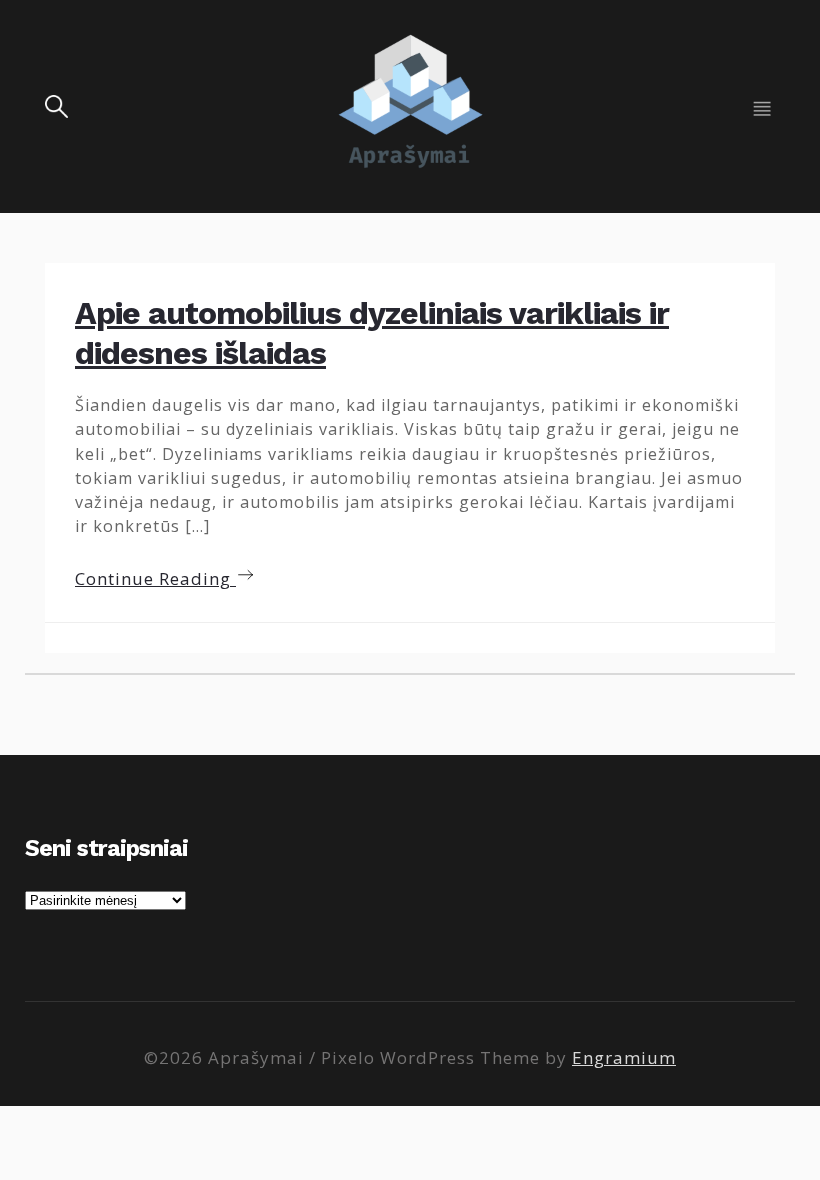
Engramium (624, 1057)
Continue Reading (155, 578)
